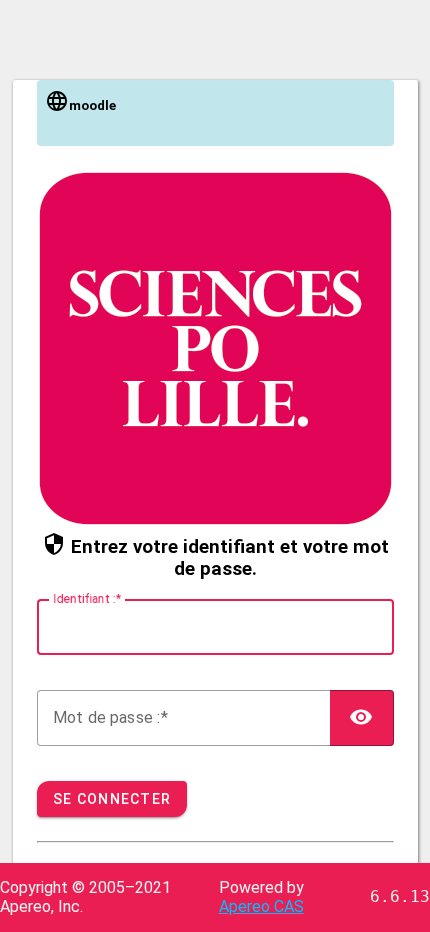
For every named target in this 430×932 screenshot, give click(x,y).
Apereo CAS (261, 906)
